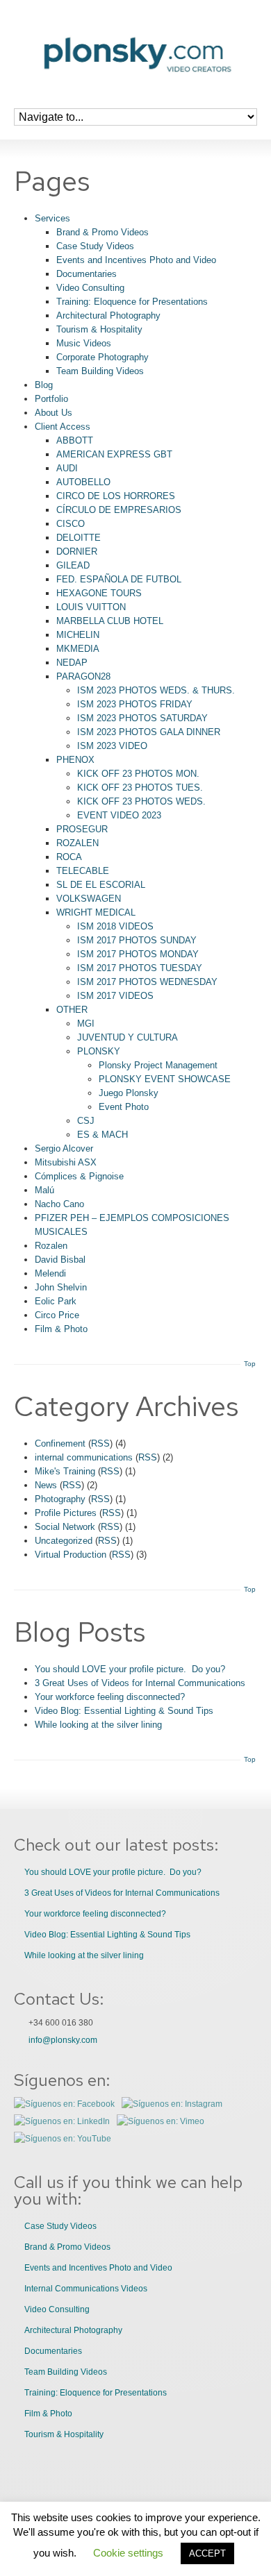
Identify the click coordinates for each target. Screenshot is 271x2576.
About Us (54, 413)
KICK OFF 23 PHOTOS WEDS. (141, 801)
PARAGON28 (83, 676)
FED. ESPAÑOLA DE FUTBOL (119, 579)
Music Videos (84, 343)
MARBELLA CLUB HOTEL (110, 621)
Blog (44, 385)
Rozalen (51, 1246)
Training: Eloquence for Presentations (132, 302)
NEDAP (72, 663)
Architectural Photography (108, 315)
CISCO (71, 524)
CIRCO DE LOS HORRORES (116, 496)
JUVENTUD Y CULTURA (128, 1037)
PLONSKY (99, 1051)
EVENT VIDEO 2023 (119, 815)
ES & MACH (102, 1135)
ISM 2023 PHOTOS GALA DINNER (149, 732)
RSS (100, 1443)
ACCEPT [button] (207, 2553)
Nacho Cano (59, 1204)
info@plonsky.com (63, 2040)
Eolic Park (56, 1301)
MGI (86, 1024)
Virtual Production (71, 1555)
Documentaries (87, 274)
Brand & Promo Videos (102, 232)
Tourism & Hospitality (99, 329)
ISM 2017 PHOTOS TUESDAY (140, 968)
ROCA (69, 857)
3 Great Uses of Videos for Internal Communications (140, 1683)
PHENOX (75, 760)
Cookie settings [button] (128, 2553)
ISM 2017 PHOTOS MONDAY (138, 954)
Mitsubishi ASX (66, 1162)
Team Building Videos (100, 371)
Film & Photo (61, 1329)
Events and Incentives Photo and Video (136, 260)
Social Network (65, 1527)
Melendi (50, 1273)
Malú (44, 1190)
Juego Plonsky (129, 1093)
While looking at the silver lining (98, 1725)
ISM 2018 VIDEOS (115, 926)
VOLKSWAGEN (89, 899)
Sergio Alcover (64, 1148)
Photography (60, 1499)
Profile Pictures (66, 1513)
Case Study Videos (95, 246)
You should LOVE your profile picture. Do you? (130, 1669)
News (46, 1485)
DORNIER (77, 552)
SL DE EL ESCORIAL (101, 885)
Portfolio (51, 399)
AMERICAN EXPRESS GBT (114, 454)
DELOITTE (79, 538)
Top (250, 1364)
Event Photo (124, 1107)
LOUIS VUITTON (91, 607)
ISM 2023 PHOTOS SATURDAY (142, 718)
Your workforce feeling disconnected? (110, 1697)
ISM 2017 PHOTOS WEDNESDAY (147, 982)
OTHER (72, 1010)
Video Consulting (90, 288)
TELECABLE (83, 871)
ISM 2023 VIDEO (112, 746)
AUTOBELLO (83, 482)
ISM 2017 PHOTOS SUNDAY (137, 940)
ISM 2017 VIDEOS (115, 996)
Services (52, 218)
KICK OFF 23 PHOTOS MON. (138, 774)
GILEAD (73, 565)
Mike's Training (65, 1471)
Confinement (60, 1443)
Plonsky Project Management (158, 1065)
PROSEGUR (82, 829)
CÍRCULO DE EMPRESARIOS (119, 510)
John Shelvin (61, 1287)
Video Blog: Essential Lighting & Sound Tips (124, 1711)
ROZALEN (77, 843)
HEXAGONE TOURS (99, 593)
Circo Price (57, 1315)
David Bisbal (60, 1260)
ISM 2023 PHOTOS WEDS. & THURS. (156, 690)
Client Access (63, 427)
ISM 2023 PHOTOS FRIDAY (135, 704)
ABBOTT (75, 440)
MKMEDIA (78, 649)
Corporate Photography (102, 357)
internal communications (84, 1457)
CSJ (86, 1121)
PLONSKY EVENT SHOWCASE (165, 1079)
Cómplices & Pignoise (79, 1176)
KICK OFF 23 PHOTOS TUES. (140, 788)
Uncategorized (64, 1541)
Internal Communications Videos (86, 2289)
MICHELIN (78, 635)
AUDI (67, 468)
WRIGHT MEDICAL (96, 912)
